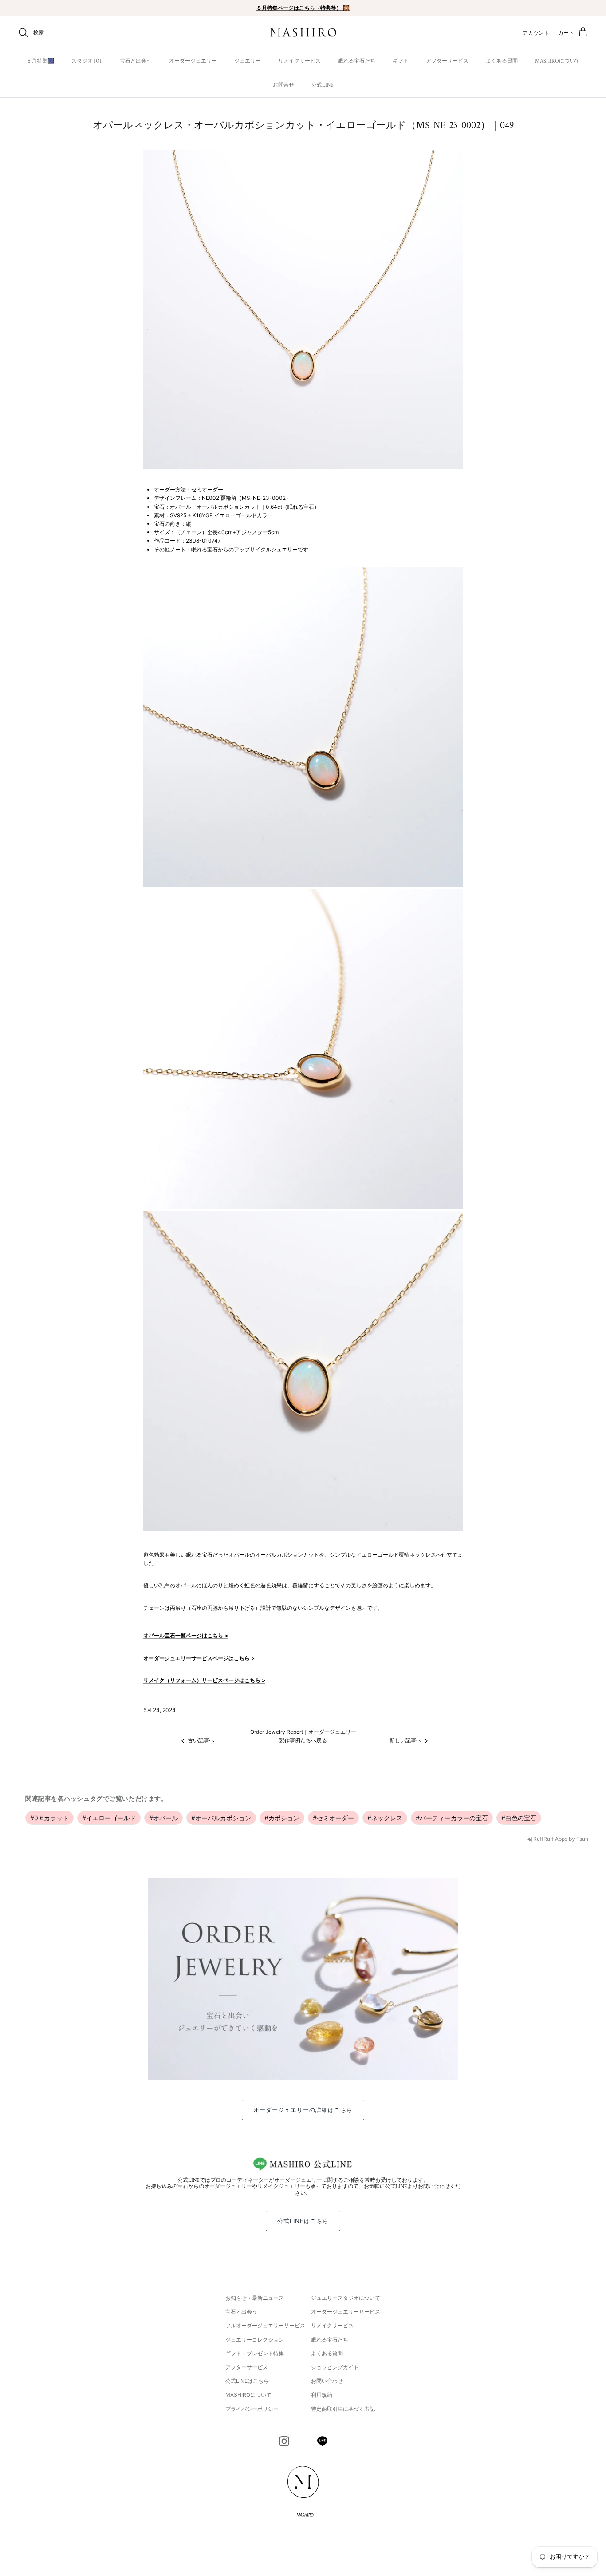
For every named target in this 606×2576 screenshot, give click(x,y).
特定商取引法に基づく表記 (343, 2409)
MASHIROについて (558, 61)
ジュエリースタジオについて (346, 2298)
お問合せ (283, 85)
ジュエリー (248, 61)
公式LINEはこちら (303, 2221)
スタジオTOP (87, 61)
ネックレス (385, 1818)
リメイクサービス (299, 61)
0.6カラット (49, 1818)
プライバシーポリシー (252, 2409)
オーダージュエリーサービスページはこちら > (199, 1658)
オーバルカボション (221, 1818)
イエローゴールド (109, 1818)
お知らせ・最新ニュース (255, 2298)
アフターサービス (447, 61)
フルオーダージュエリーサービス (265, 2325)
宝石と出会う (136, 61)
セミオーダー (333, 1818)
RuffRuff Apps (550, 1839)
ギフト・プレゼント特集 (255, 2353)
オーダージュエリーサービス (346, 2312)
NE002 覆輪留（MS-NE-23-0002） (246, 498)
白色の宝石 (519, 1818)
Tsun (582, 1839)
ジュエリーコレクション (255, 2340)
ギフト (401, 61)
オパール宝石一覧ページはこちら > (186, 1635)
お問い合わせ (327, 2381)
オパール (163, 1818)
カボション (282, 1818)
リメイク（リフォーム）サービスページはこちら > (204, 1680)
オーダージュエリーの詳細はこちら (303, 2110)
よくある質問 (502, 61)
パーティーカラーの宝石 (452, 1818)
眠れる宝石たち (357, 61)
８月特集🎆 (40, 61)
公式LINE (323, 85)
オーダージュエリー (193, 61)
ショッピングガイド (335, 2367)
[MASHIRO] (303, 33)
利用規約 (322, 2395)
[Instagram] (284, 2441)
